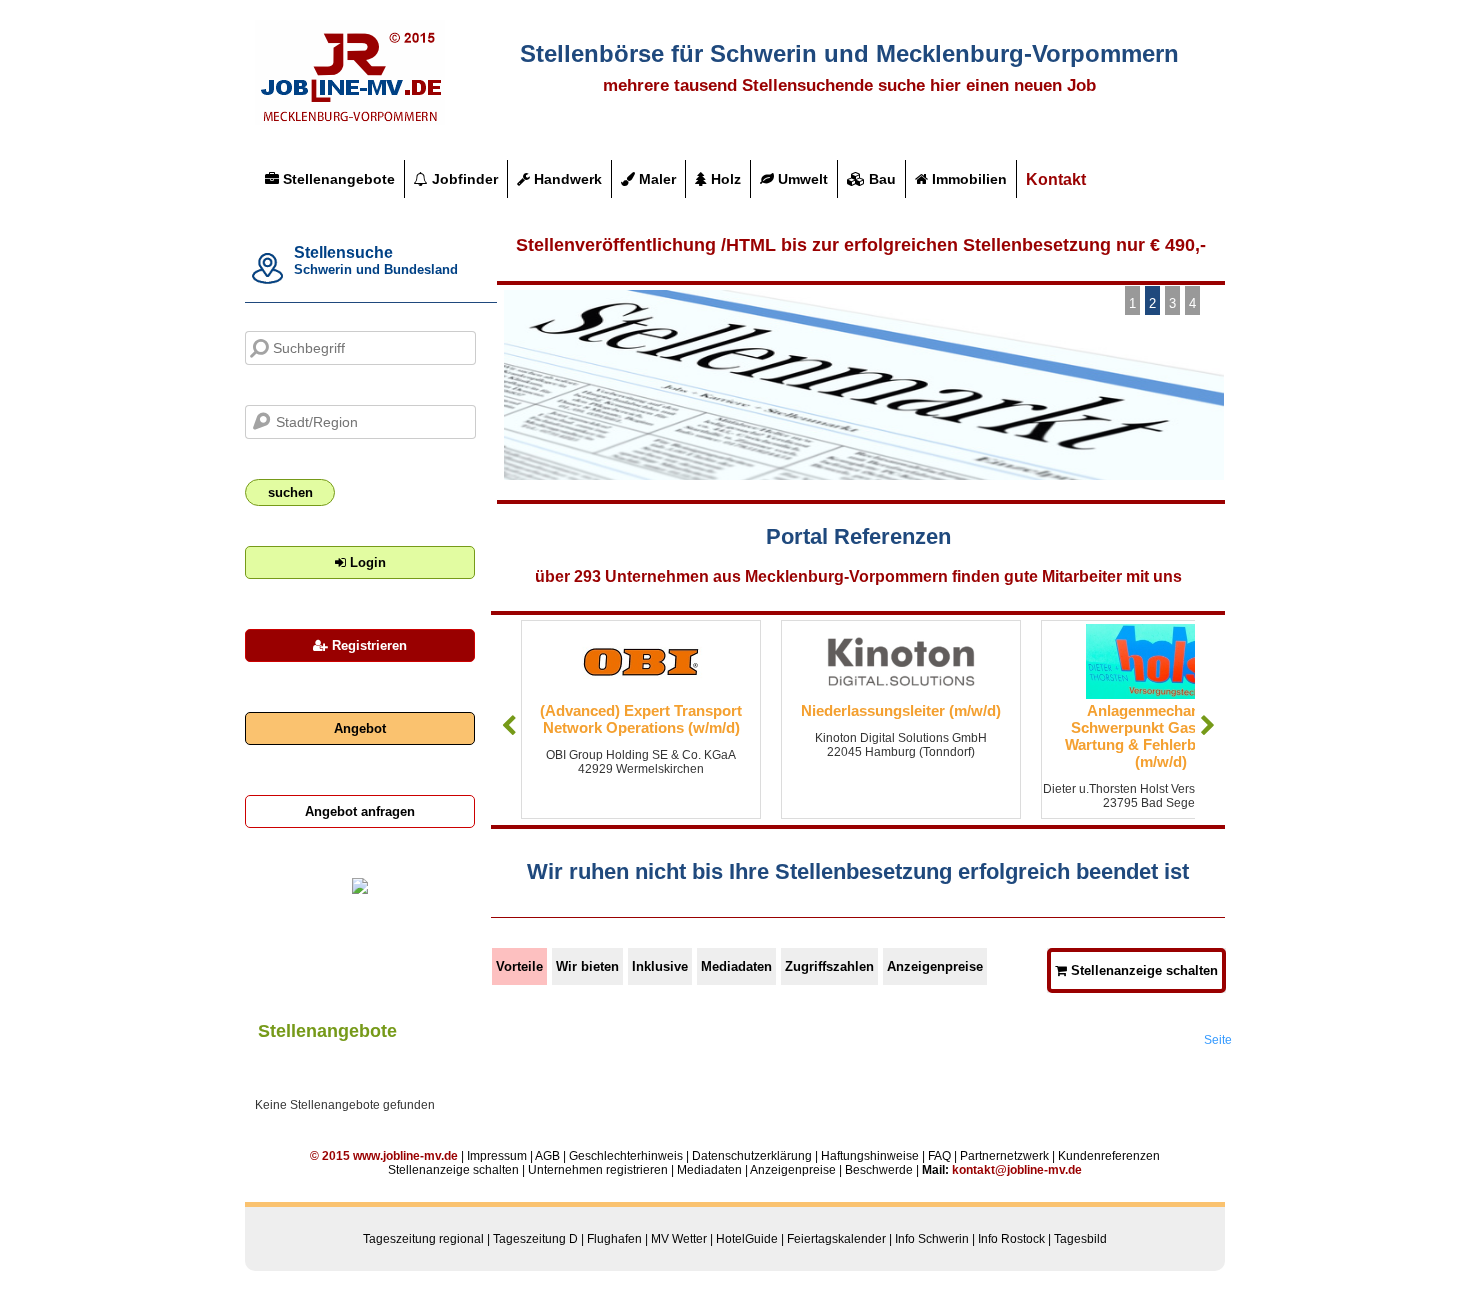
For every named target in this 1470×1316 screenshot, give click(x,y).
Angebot (360, 728)
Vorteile (519, 966)
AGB (547, 1156)
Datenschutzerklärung (752, 1156)
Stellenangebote (337, 179)
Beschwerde (879, 1170)
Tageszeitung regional (423, 1239)
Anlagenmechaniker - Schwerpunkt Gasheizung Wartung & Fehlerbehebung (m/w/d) (1161, 736)
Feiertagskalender (836, 1239)
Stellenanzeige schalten (1142, 970)
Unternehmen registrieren (598, 1170)
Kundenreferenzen (1109, 1156)
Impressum (497, 1156)
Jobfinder (463, 179)
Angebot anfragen (360, 811)
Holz (724, 179)
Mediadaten (736, 966)
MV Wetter (679, 1239)
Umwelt (801, 179)
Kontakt (1056, 179)
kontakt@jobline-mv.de (1017, 1170)
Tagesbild (1080, 1239)
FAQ (939, 1156)
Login (366, 562)
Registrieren (367, 645)
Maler (655, 179)
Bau (880, 179)
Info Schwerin (932, 1239)
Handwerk (566, 179)
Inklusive (660, 966)
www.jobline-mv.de (405, 1156)
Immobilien (967, 179)
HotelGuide (747, 1239)
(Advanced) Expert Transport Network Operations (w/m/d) (641, 719)
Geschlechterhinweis (626, 1156)
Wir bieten (587, 966)
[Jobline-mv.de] (350, 121)
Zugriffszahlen (829, 966)
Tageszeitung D (535, 1239)
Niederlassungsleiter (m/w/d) (901, 710)
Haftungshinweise (870, 1156)
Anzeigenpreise (935, 966)
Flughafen (614, 1239)
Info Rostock (1011, 1239)
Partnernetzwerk (1004, 1156)
